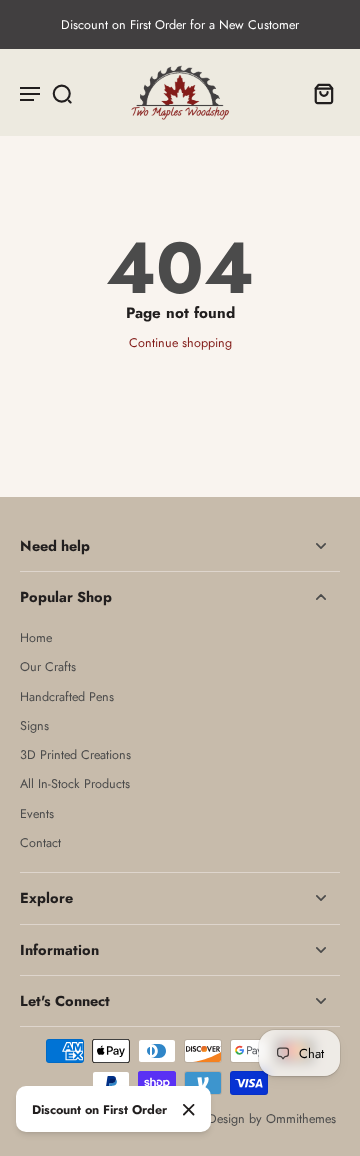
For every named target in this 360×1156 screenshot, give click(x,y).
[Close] (189, 1110)
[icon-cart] (318, 93)
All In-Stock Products (75, 784)
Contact (40, 843)
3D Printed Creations (75, 755)
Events (37, 814)
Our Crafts (48, 667)
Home (36, 638)
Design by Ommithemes (272, 1119)
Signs (34, 726)
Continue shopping (180, 343)
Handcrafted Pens (67, 697)
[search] (62, 93)
